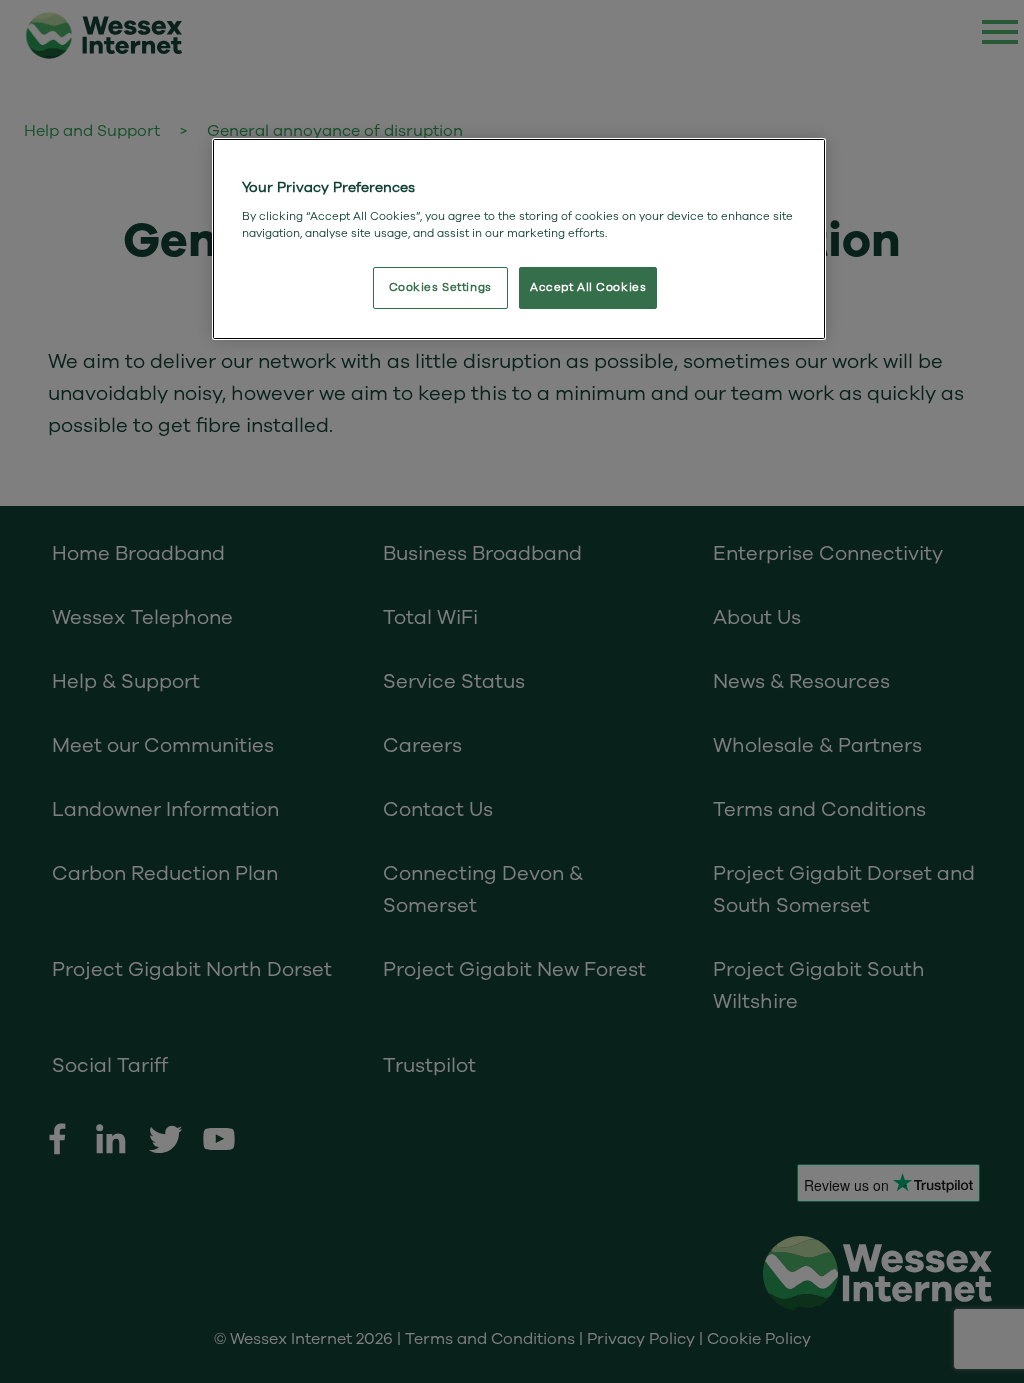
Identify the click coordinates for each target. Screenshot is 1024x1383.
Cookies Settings (440, 287)
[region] (519, 239)
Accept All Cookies (588, 287)
